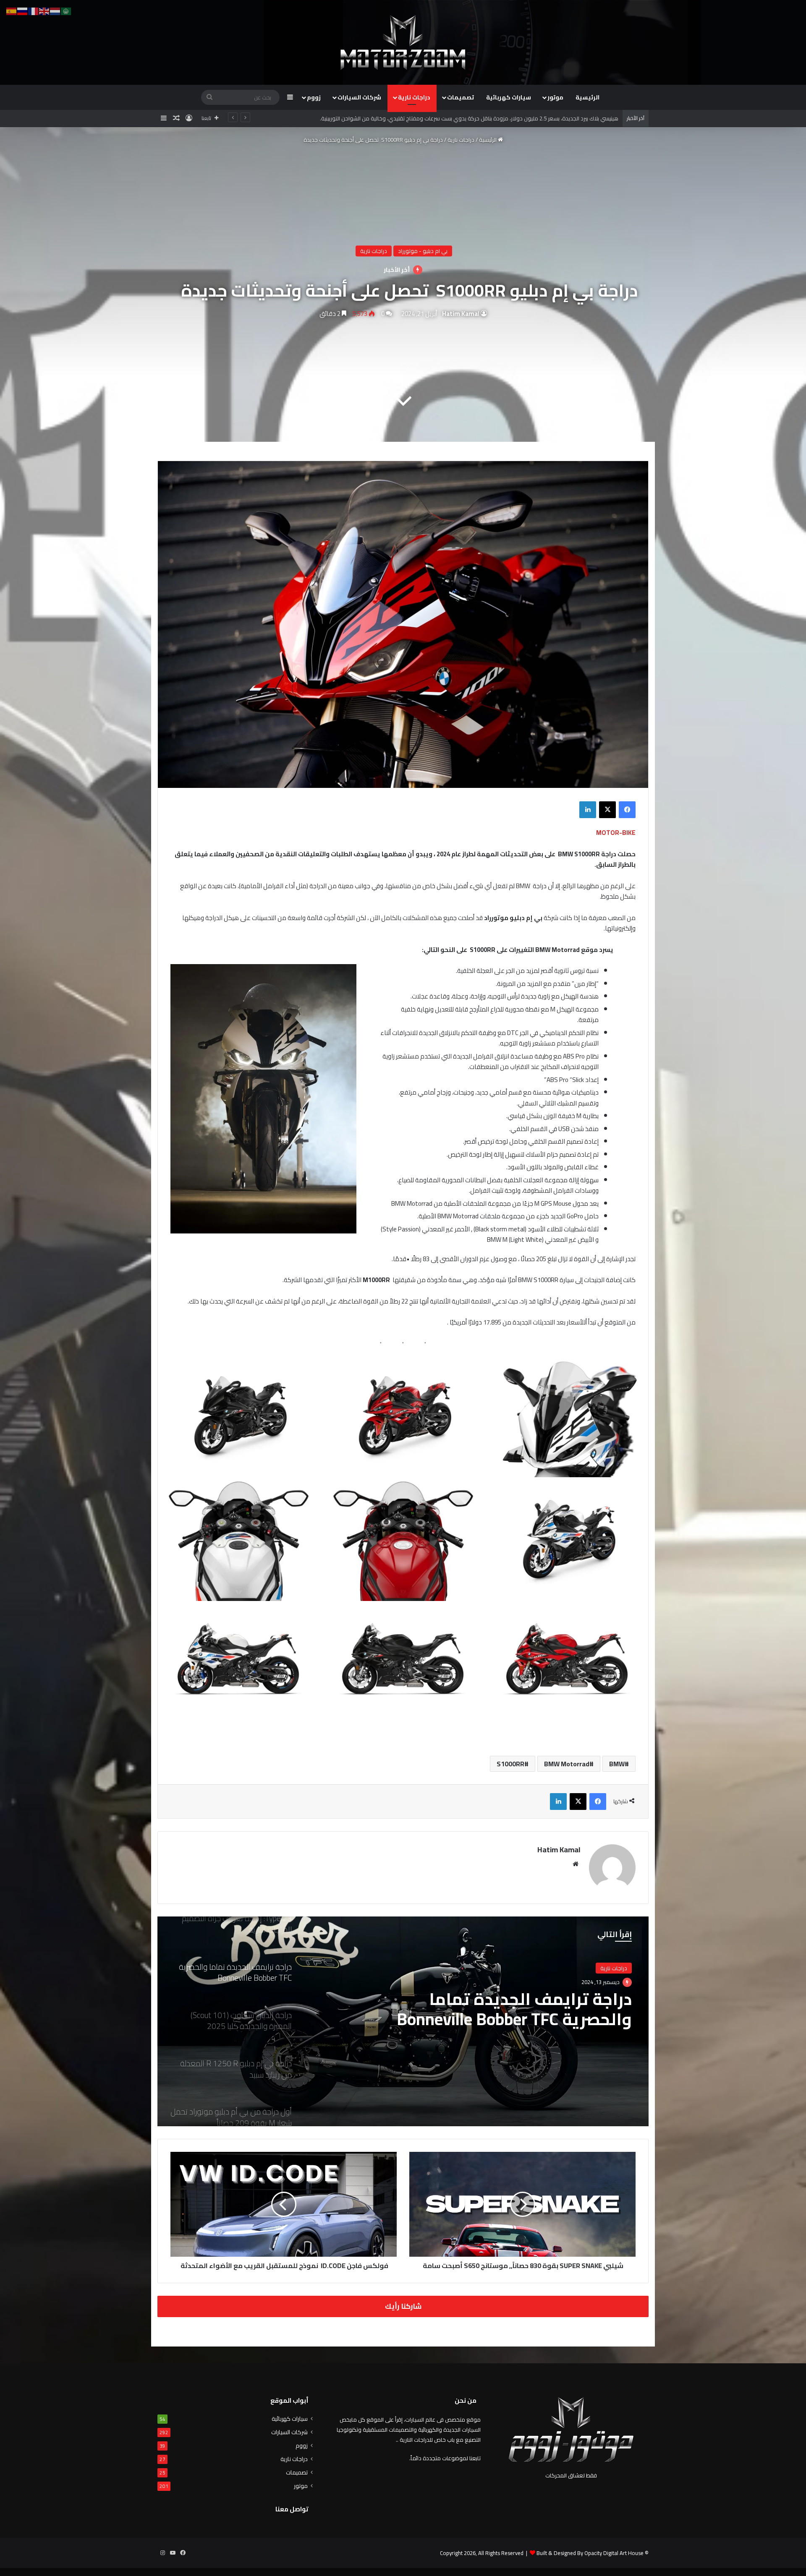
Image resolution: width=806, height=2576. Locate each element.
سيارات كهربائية (509, 97)
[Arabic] (66, 10)
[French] (34, 10)
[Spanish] (12, 10)
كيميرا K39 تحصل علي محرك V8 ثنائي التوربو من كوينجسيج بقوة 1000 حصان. (532, 118)
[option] (403, 624)
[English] (44, 10)
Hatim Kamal (461, 314)
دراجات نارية (414, 97)
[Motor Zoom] (403, 42)
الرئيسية (587, 97)
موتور (555, 97)
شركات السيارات (359, 97)
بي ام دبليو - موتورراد (423, 251)
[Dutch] (55, 10)
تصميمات (461, 97)
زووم (314, 97)
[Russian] (23, 10)
